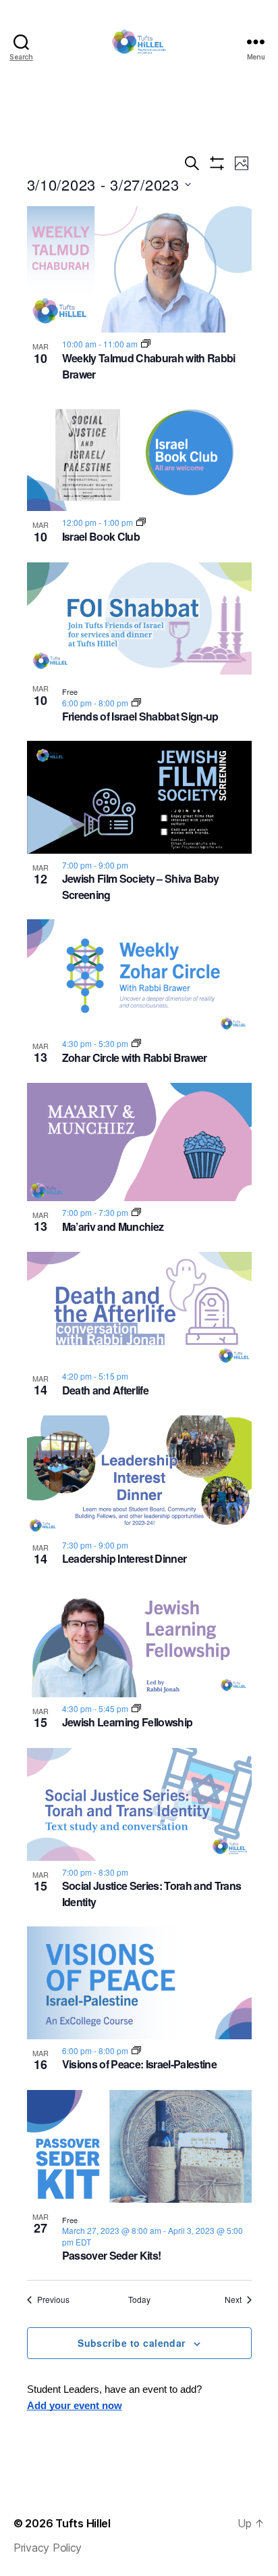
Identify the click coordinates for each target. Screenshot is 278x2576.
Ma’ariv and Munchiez (113, 1226)
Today (139, 2300)
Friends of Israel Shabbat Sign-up (140, 716)
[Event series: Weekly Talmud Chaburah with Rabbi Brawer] (146, 344)
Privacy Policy (48, 2548)
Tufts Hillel (83, 2523)
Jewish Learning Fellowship (128, 1722)
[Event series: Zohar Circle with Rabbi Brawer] (136, 1043)
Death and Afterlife (105, 1390)
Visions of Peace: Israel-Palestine (139, 2064)
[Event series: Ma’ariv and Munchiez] (136, 1212)
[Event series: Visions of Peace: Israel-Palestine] (136, 2050)
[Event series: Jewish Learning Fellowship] (136, 1708)
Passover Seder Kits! (112, 2255)
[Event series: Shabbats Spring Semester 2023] (136, 703)
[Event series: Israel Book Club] (141, 522)
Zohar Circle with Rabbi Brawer (135, 1058)
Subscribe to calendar (132, 2343)
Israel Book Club (101, 536)
